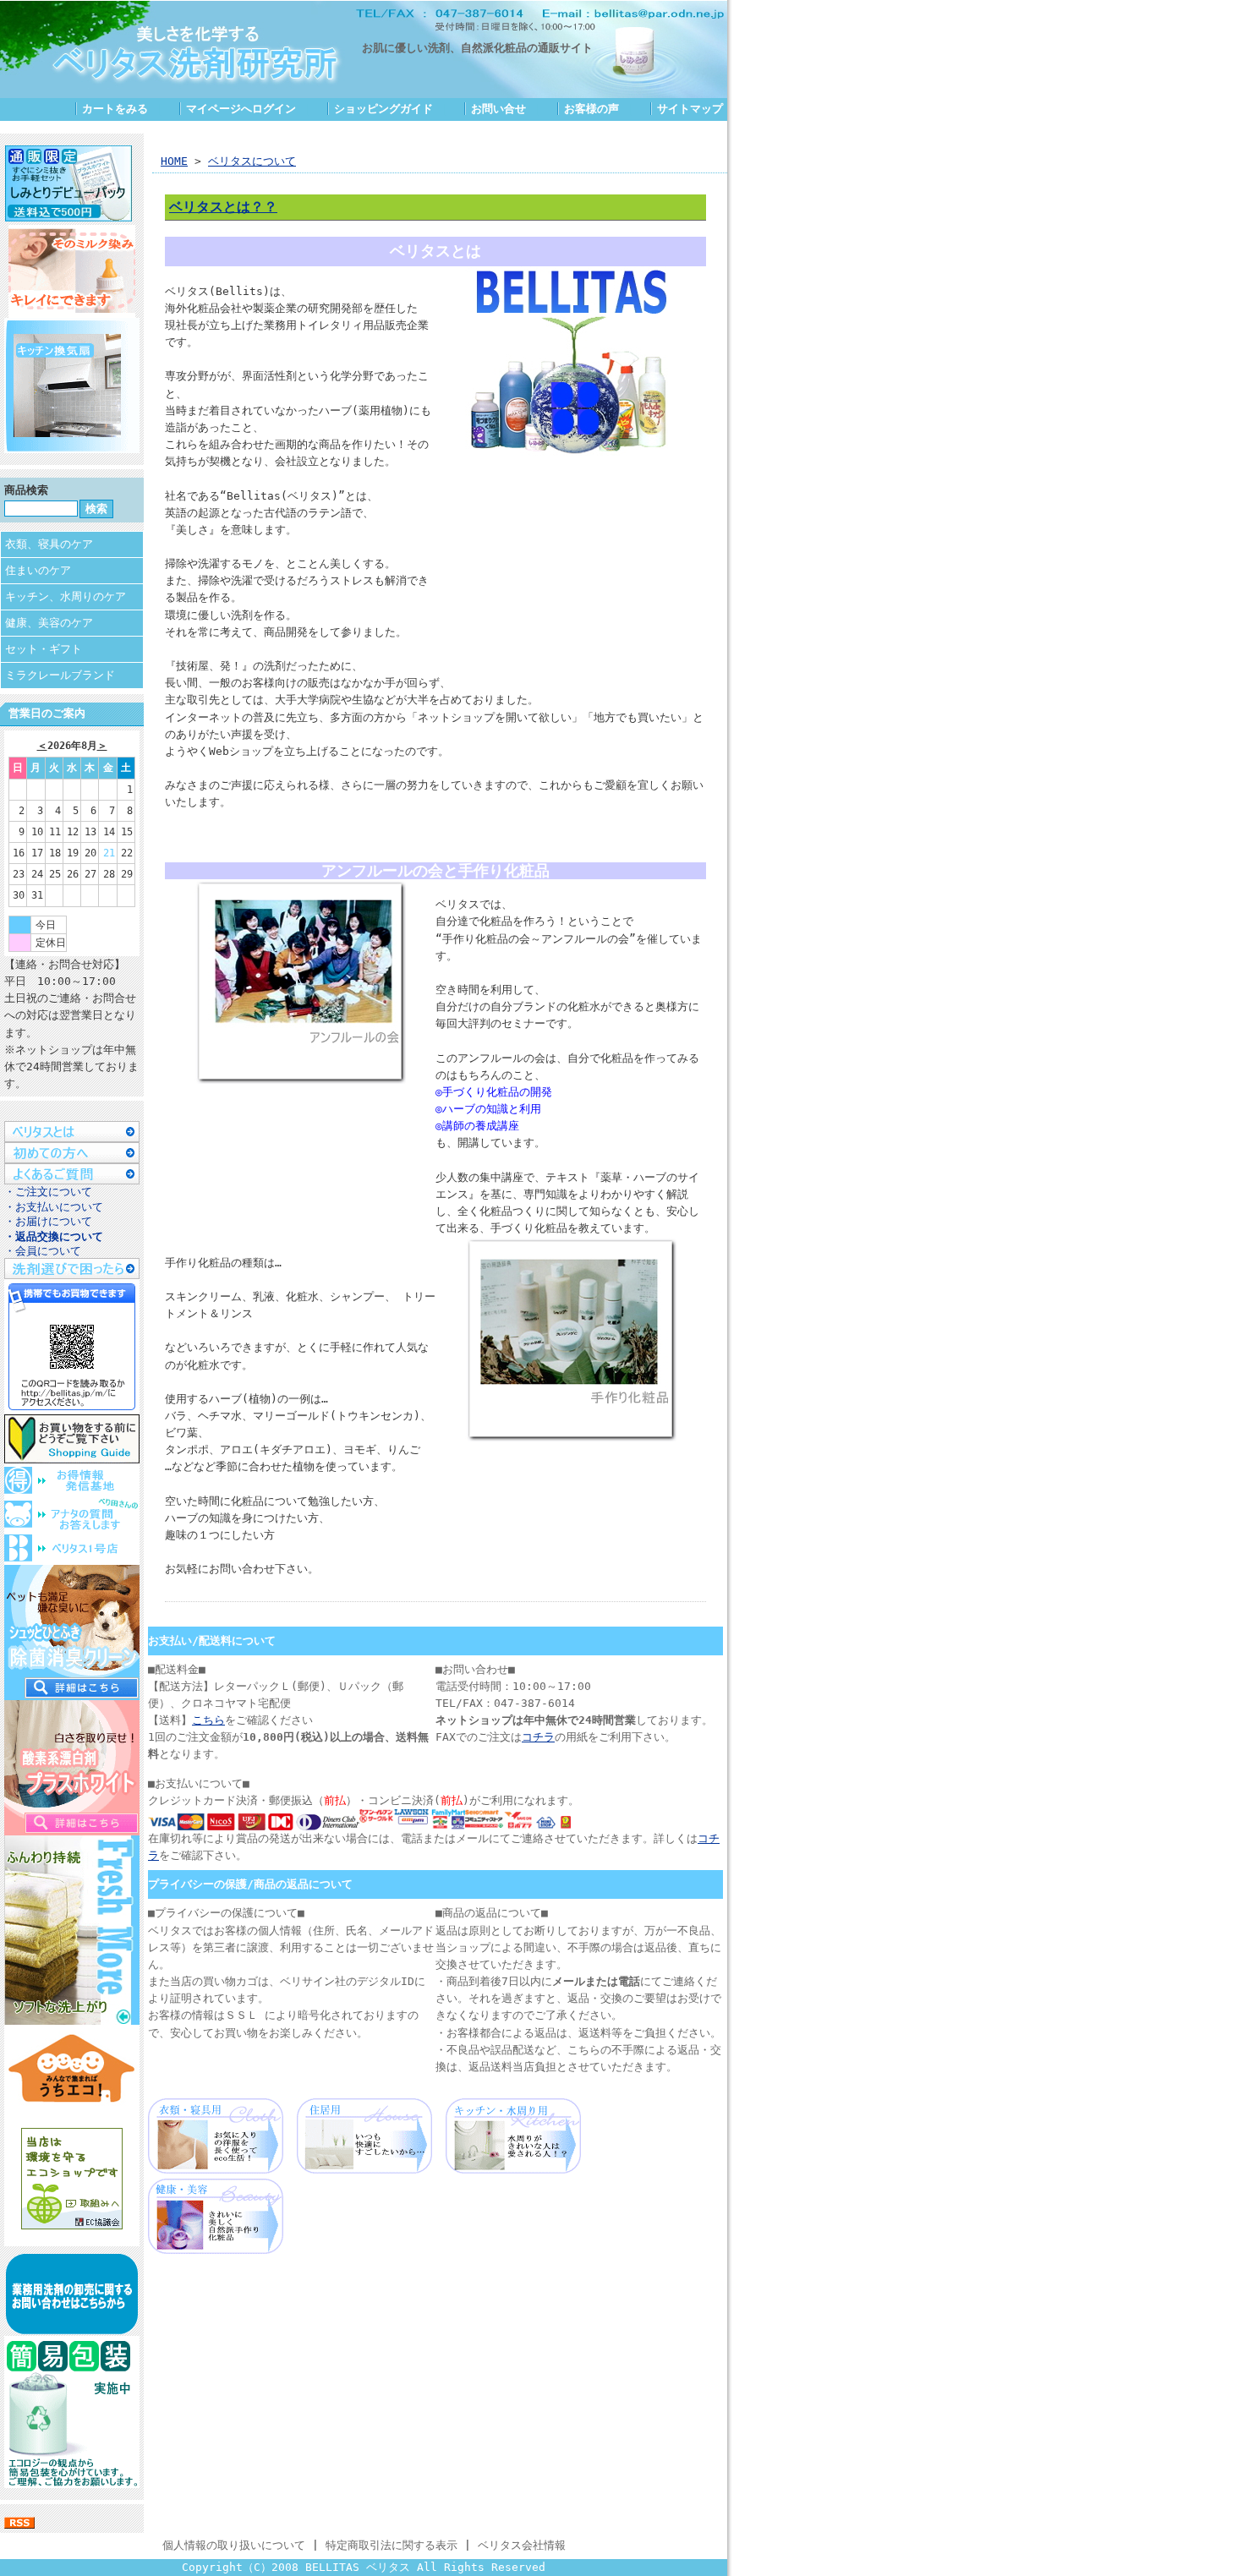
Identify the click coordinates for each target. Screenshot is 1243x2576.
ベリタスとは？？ (223, 207)
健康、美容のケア (49, 623)
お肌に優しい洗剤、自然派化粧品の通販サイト (477, 48)
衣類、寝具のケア (49, 544)
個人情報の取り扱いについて (234, 2545)
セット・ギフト (44, 649)
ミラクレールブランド (60, 675)
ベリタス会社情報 (522, 2545)
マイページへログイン (241, 109)
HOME (174, 161)
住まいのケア (38, 570)
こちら (208, 1720)
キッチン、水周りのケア (66, 596)
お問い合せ (498, 109)
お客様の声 (591, 109)
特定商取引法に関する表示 (392, 2545)
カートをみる (115, 109)
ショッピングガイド (383, 109)
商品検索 (26, 490)
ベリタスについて (252, 161)
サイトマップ (690, 109)
